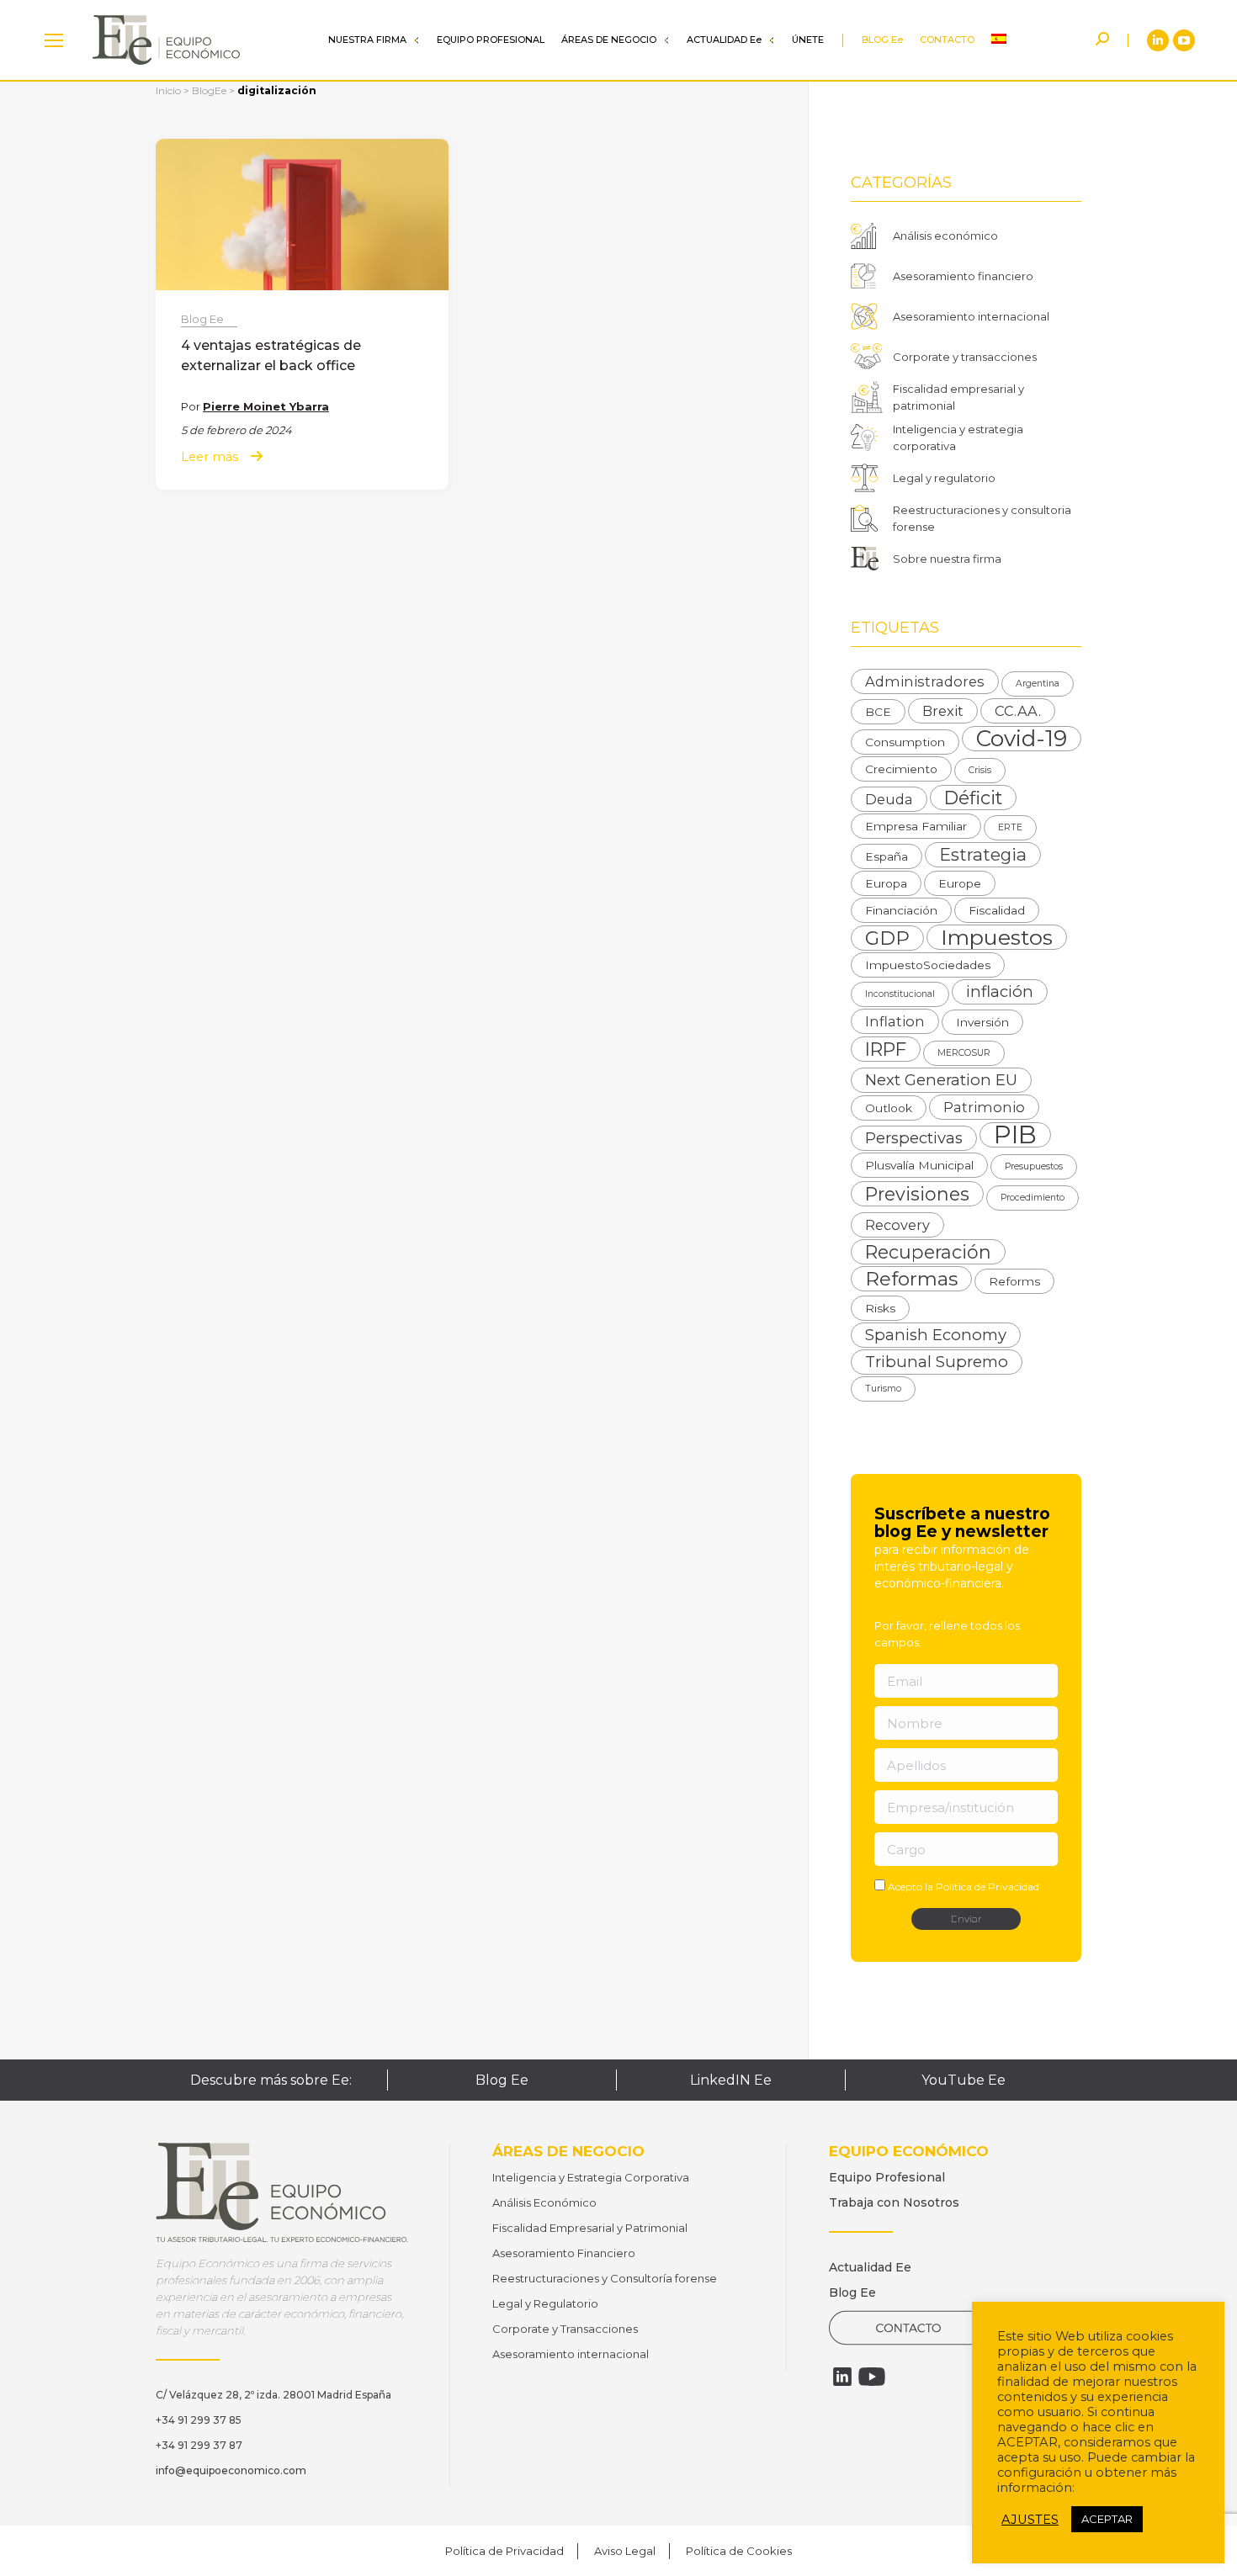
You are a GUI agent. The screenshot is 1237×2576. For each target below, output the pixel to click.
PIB (1015, 1135)
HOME (54, 40)
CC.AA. (1018, 711)
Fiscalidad (997, 910)
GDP (887, 938)
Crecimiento (901, 769)
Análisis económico (945, 236)
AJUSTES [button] (1030, 2520)
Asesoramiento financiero (963, 276)
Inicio (168, 90)
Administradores (925, 681)
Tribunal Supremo (937, 1362)
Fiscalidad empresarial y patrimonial (958, 397)
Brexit (943, 711)
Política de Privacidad (987, 1887)
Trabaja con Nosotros (894, 2202)
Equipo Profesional (887, 2177)
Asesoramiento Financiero (564, 2253)
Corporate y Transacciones (565, 2329)
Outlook (889, 1108)
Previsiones (917, 1194)
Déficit (973, 798)
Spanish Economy (936, 1335)
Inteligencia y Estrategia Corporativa (591, 2177)
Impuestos (997, 937)
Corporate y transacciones (965, 357)
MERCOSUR (964, 1053)
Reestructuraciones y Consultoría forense (605, 2278)
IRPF (886, 1049)
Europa (886, 883)
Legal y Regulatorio (545, 2303)
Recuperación (928, 1252)
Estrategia (983, 854)
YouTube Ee (964, 2080)
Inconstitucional (900, 994)
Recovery (897, 1225)
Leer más (210, 457)
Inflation (895, 1021)
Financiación (901, 910)
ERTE (1010, 827)
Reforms (1014, 1281)
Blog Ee (202, 319)
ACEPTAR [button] (1107, 2519)
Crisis (980, 770)
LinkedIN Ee (731, 2080)
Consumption (905, 742)
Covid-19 (1022, 739)
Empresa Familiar (916, 826)
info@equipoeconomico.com (231, 2470)
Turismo (883, 1389)
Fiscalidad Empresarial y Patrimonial (590, 2228)
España (887, 856)
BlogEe (209, 90)
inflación (1000, 991)
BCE (878, 712)
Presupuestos (1034, 1166)
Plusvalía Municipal (919, 1165)
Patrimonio (984, 1107)
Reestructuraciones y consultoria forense (982, 518)
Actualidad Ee (870, 2267)
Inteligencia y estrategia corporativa (958, 437)
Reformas (911, 1279)
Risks (880, 1308)
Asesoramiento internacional (971, 316)
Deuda (889, 799)
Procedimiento (1033, 1198)
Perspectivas (914, 1138)
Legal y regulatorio (944, 478)
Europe (960, 883)
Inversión (982, 1022)
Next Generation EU (941, 1080)
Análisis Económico (544, 2202)
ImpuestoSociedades (928, 965)
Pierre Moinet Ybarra (266, 406)
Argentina (1038, 684)
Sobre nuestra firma (947, 559)
